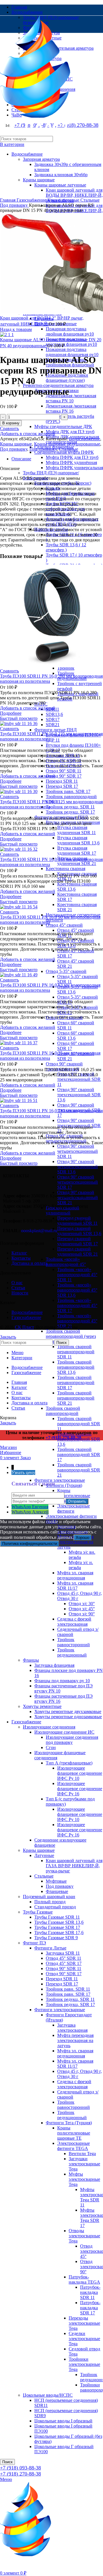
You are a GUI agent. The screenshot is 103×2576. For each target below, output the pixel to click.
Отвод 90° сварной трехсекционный (64, 1066)
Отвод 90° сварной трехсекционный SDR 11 (79, 1079)
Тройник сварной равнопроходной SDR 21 (79, 1470)
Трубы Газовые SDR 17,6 (59, 1932)
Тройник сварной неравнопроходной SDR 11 (76, 1352)
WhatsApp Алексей (30, 1512)
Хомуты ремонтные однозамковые (68, 1717)
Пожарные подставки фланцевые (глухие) (67, 378)
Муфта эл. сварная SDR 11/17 (75, 1586)
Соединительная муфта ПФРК (64, 452)
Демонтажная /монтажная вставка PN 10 (71, 398)
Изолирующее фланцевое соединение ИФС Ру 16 (80, 1789)
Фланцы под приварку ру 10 (62, 1681)
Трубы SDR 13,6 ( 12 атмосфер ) (66, 547)
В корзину (11, 423)
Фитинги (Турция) (64, 1485)
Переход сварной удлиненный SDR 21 (78, 1251)
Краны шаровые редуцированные (67, 444)
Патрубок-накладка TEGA (84, 2279)
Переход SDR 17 (62, 786)
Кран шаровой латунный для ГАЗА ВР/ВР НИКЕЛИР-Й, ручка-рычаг (74, 1866)
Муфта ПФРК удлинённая (71, 462)
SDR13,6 (54, 714)
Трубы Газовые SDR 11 (57, 1917)
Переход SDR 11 (62, 781)
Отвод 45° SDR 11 (64, 1958)
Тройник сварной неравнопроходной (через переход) (71, 1336)
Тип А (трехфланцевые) (69, 1763)
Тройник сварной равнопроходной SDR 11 (79, 1424)
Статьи (18, 1288)
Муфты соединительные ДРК (63, 426)
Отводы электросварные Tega (84, 2236)
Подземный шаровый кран (49, 1897)
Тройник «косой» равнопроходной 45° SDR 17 (77, 1305)
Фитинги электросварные (60, 1480)
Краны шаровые (39, 1850)
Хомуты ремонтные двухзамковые (68, 1711)
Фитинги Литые (50, 1948)
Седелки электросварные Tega (84, 2339)
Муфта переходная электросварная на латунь (75, 1542)
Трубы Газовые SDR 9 (56, 1938)
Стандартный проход (55, 1907)
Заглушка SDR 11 (63, 1953)
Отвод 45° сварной (64, 925)
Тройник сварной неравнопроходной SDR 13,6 (76, 1367)
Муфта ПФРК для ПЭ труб (72, 457)
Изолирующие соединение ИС (64, 1732)
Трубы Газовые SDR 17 (57, 1927)
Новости (20, 1293)
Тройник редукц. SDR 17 (70, 812)
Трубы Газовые (38, 1912)
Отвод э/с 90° (82, 1614)
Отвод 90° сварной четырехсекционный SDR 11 (78, 1151)
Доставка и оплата (29, 1263)
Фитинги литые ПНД (56, 730)
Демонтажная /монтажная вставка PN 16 (71, 408)
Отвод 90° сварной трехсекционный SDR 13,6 (79, 1095)
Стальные (44, 1876)
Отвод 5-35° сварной (66, 971)
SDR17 (53, 719)
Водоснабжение (85, 439)
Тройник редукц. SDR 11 (70, 807)
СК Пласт (24, 1327)
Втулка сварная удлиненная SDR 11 (77, 830)
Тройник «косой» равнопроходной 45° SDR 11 (77, 1275)
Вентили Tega (82, 2154)
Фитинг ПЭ (34, 1943)
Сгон (51, 1747)
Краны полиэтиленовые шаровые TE (74, 2133)
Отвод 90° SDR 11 (64, 771)
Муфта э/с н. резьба (81, 1565)
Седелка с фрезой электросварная (74, 1622)
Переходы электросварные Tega (84, 2323)
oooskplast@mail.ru (39, 1231)
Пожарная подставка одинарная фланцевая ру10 (72, 352)
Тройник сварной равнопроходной (63, 1411)
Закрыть (8, 1337)
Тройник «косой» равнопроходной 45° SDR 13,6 (77, 1290)
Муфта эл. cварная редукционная (75, 1575)
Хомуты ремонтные (42, 1706)
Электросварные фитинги (74, 1508)
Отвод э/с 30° (82, 1604)
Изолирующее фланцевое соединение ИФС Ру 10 (80, 1773)
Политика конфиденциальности (30, 1544)
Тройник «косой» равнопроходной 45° (66, 1262)
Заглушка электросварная (72, 2028)
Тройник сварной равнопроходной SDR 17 (79, 1454)
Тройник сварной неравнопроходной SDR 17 (76, 1383)
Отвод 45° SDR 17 (64, 1963)
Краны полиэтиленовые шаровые (74, 1496)
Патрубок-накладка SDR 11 (90, 2292)
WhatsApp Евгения (30, 1507)
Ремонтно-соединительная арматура (58, 385)
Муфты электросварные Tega (84, 2179)
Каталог (19, 1253)
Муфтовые (56, 1881)
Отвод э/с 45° (82, 1609)
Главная (8, 200)
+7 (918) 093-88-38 (20, 2468)
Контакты (21, 1258)
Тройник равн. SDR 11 (68, 1989)
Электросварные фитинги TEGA (74, 2146)
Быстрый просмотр (19, 718)
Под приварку (60, 1886)
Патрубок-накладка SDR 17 (90, 2308)
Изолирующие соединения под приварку (72, 1740)
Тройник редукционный (72, 1652)
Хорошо (83, 1538)
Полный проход (50, 1902)
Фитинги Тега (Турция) (69, 2123)
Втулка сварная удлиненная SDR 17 (77, 851)
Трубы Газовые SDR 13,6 (59, 1922)
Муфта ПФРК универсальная (74, 468)
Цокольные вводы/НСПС (48, 2395)
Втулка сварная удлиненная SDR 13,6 (78, 840)
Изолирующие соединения (49, 1727)
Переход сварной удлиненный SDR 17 (78, 1241)
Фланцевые (57, 1891)
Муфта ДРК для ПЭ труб (70, 432)
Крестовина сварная (66, 869)
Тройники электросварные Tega (84, 2364)
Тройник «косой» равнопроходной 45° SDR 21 (77, 1321)
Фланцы (31, 1660)
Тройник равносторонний (74, 1642)
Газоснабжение (26, 1722)
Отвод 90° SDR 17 (64, 776)
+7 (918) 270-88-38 (20, 2474)
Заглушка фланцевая (54, 1665)
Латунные (44, 1855)
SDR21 (53, 725)
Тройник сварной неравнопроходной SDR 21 (76, 1398)
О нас (17, 1283)
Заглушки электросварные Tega (84, 2164)
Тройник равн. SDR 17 (68, 791)
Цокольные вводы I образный (63, 2421)
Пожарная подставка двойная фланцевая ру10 (70, 331)
